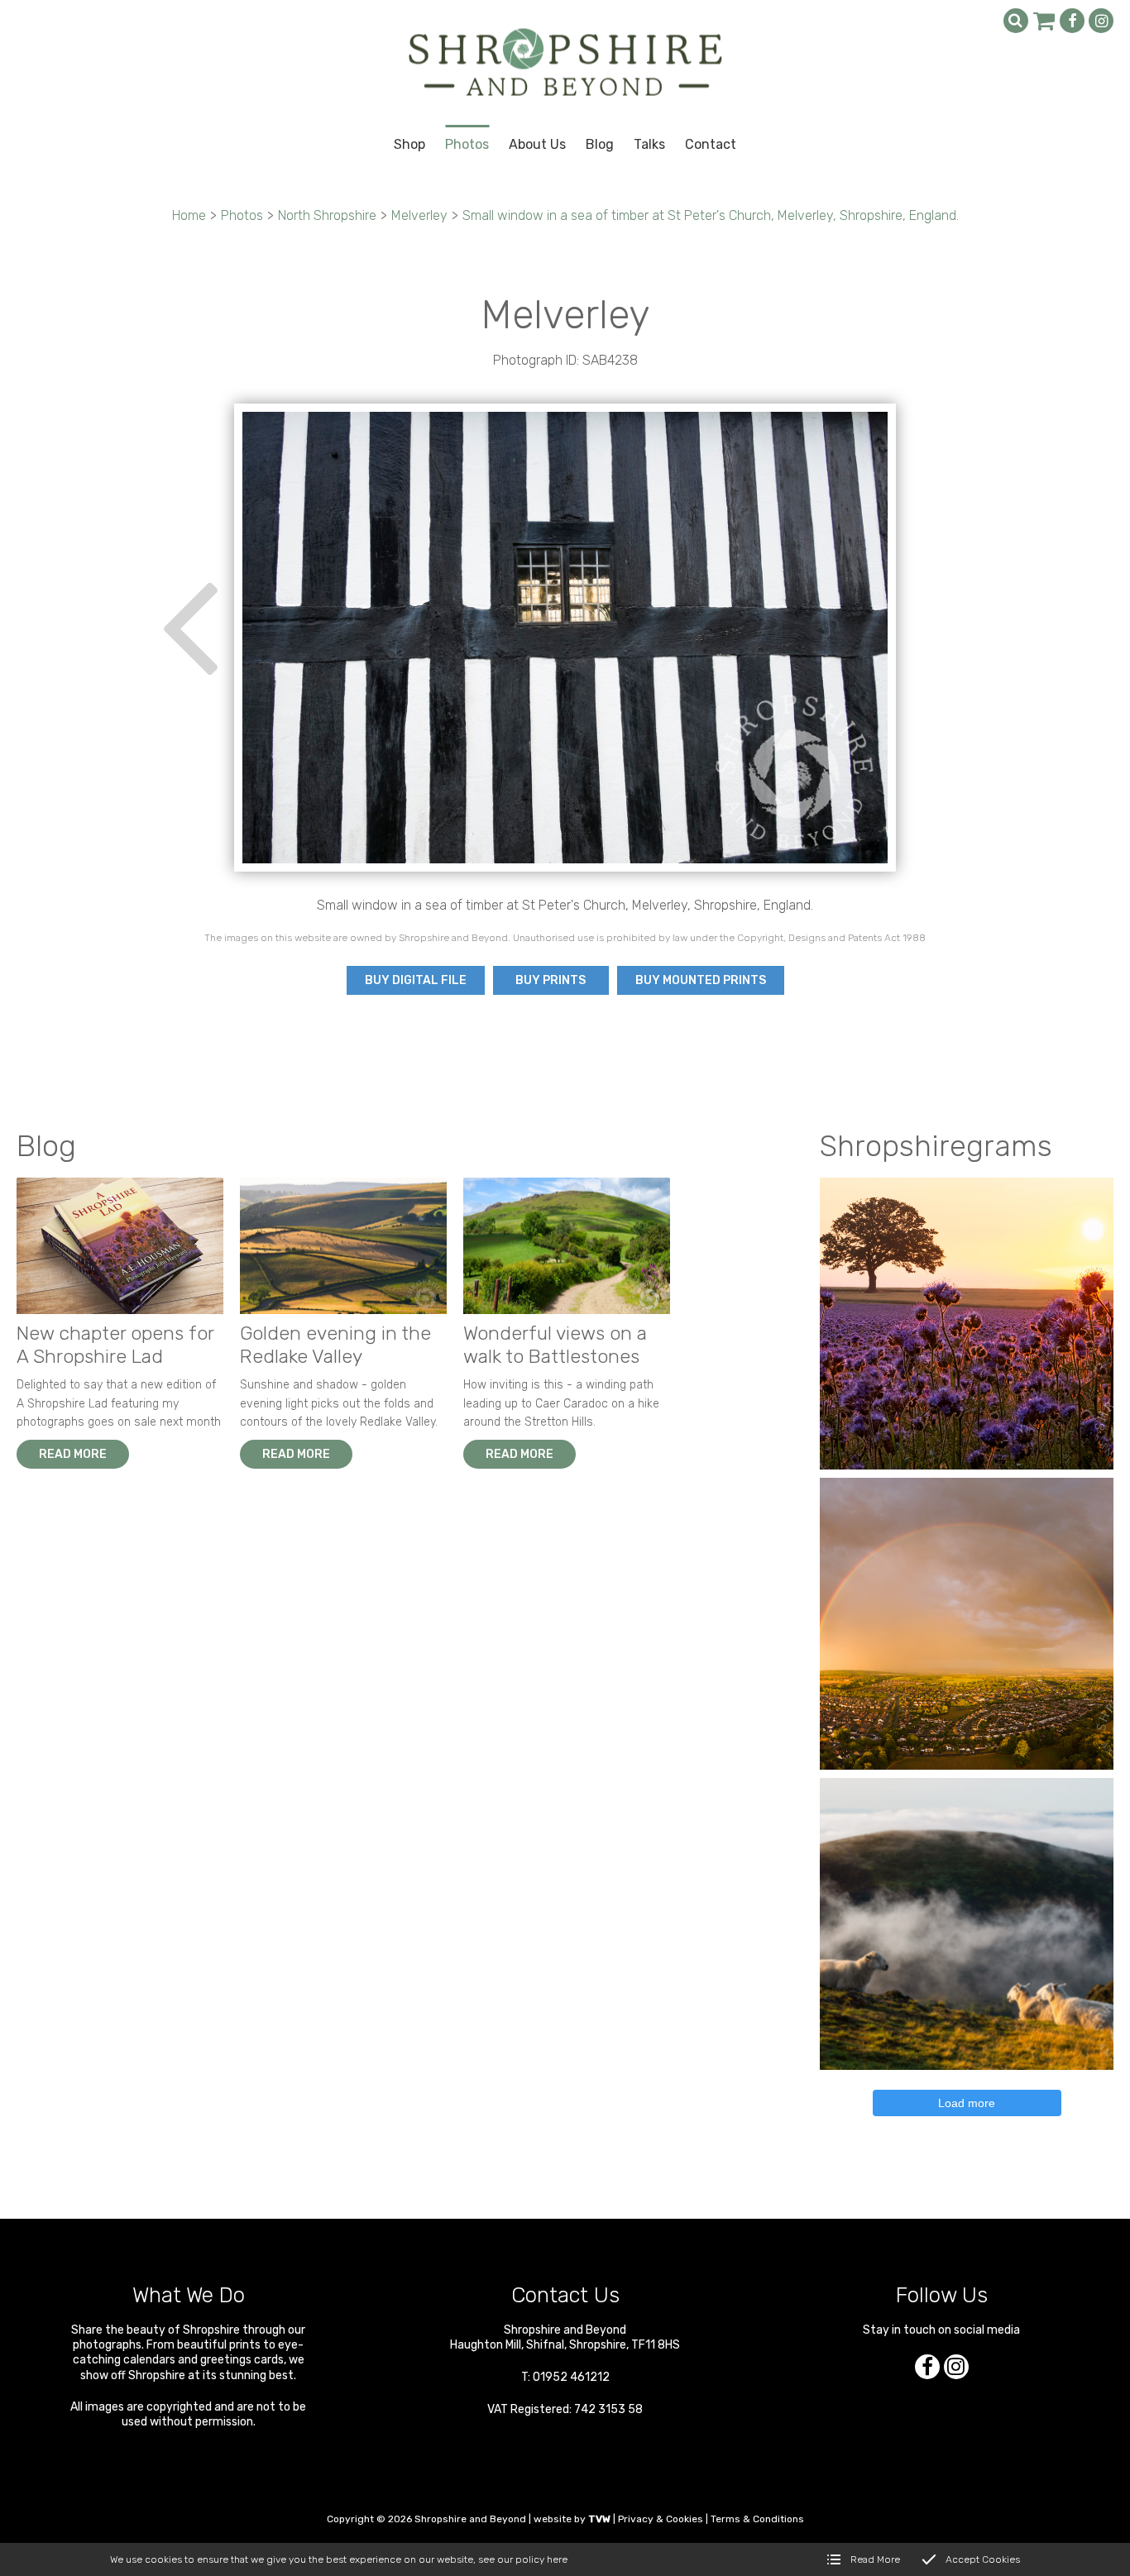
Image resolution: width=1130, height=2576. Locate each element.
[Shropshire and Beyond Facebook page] (1072, 21)
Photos (242, 215)
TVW (599, 2519)
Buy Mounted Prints (701, 980)
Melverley (419, 215)
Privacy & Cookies (661, 2519)
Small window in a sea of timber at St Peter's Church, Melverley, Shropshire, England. (711, 215)
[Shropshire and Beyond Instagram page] (1101, 21)
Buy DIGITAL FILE (416, 980)
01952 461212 (571, 2377)
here (557, 2559)
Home (189, 215)
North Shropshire (327, 215)
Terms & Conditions (757, 2519)
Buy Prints (551, 980)
